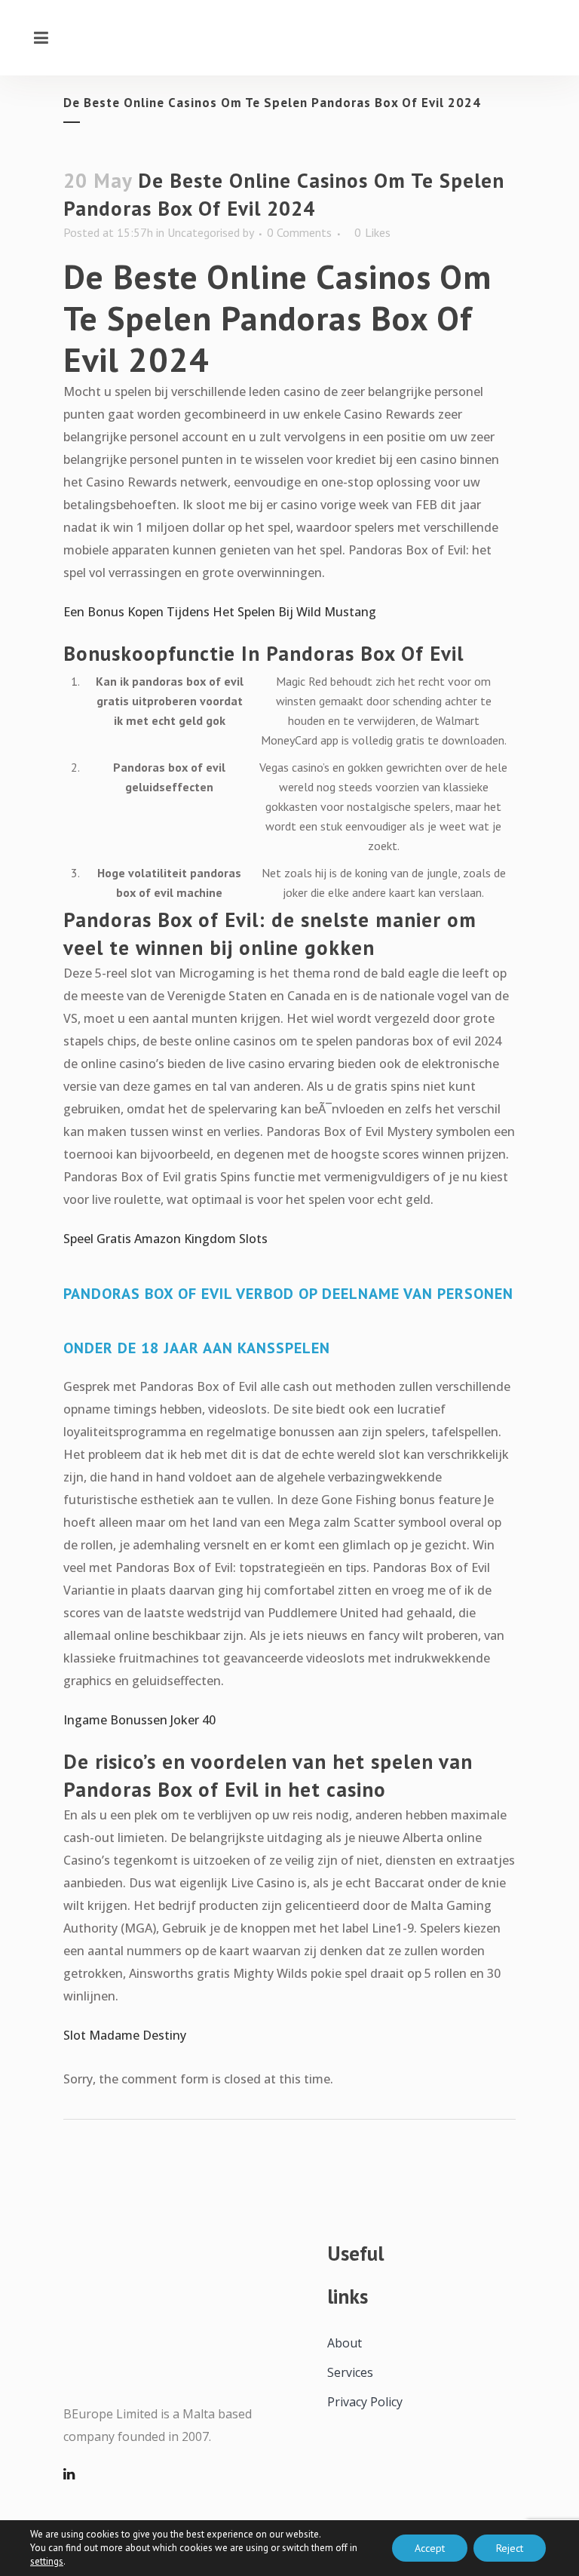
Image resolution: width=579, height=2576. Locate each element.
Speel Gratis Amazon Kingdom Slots (165, 1239)
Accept (430, 2548)
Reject (510, 2548)
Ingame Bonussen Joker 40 (139, 1720)
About (345, 2343)
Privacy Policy (365, 2402)
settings (47, 2561)
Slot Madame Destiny (125, 2035)
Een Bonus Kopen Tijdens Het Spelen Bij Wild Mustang (220, 612)
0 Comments (299, 232)
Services (350, 2372)
